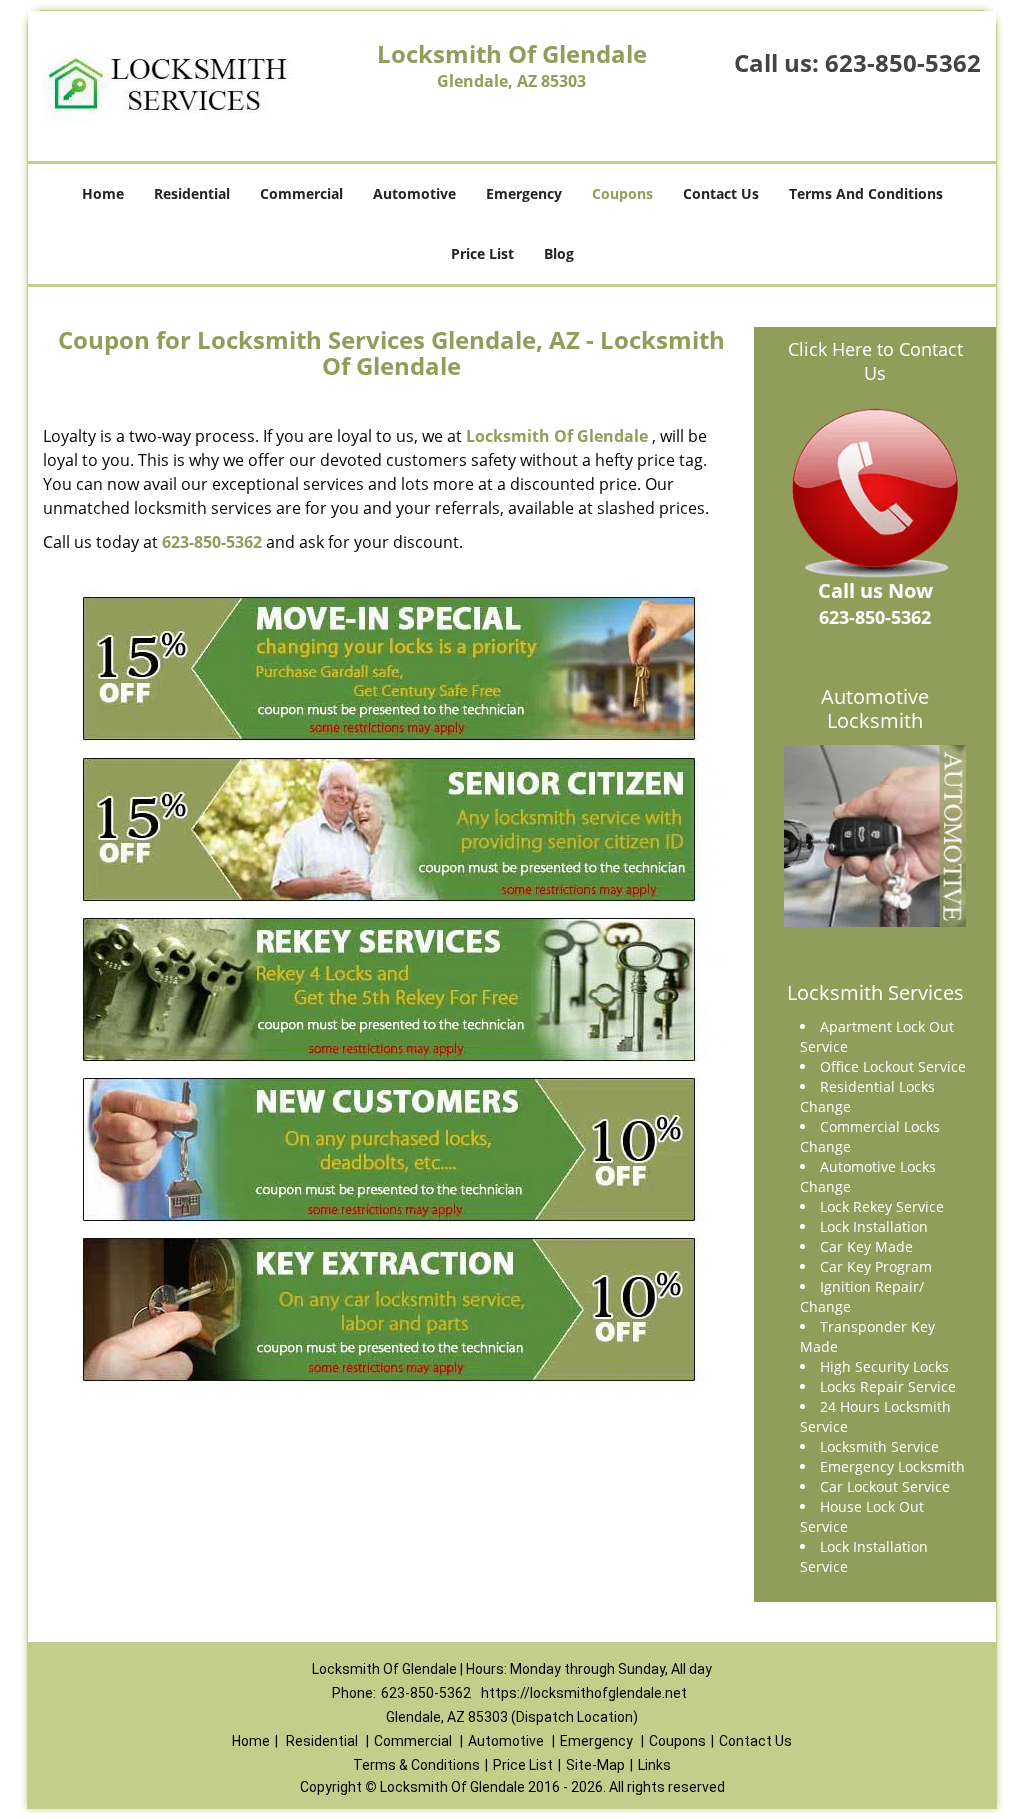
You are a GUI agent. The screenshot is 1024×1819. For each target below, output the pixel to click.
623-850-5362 (903, 62)
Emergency (524, 193)
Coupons (622, 193)
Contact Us (721, 193)
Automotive (414, 193)
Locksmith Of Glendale (557, 436)
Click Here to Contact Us (875, 361)
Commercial (301, 193)
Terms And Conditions (866, 193)
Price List (482, 253)
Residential (192, 193)
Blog (559, 253)
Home (103, 193)
